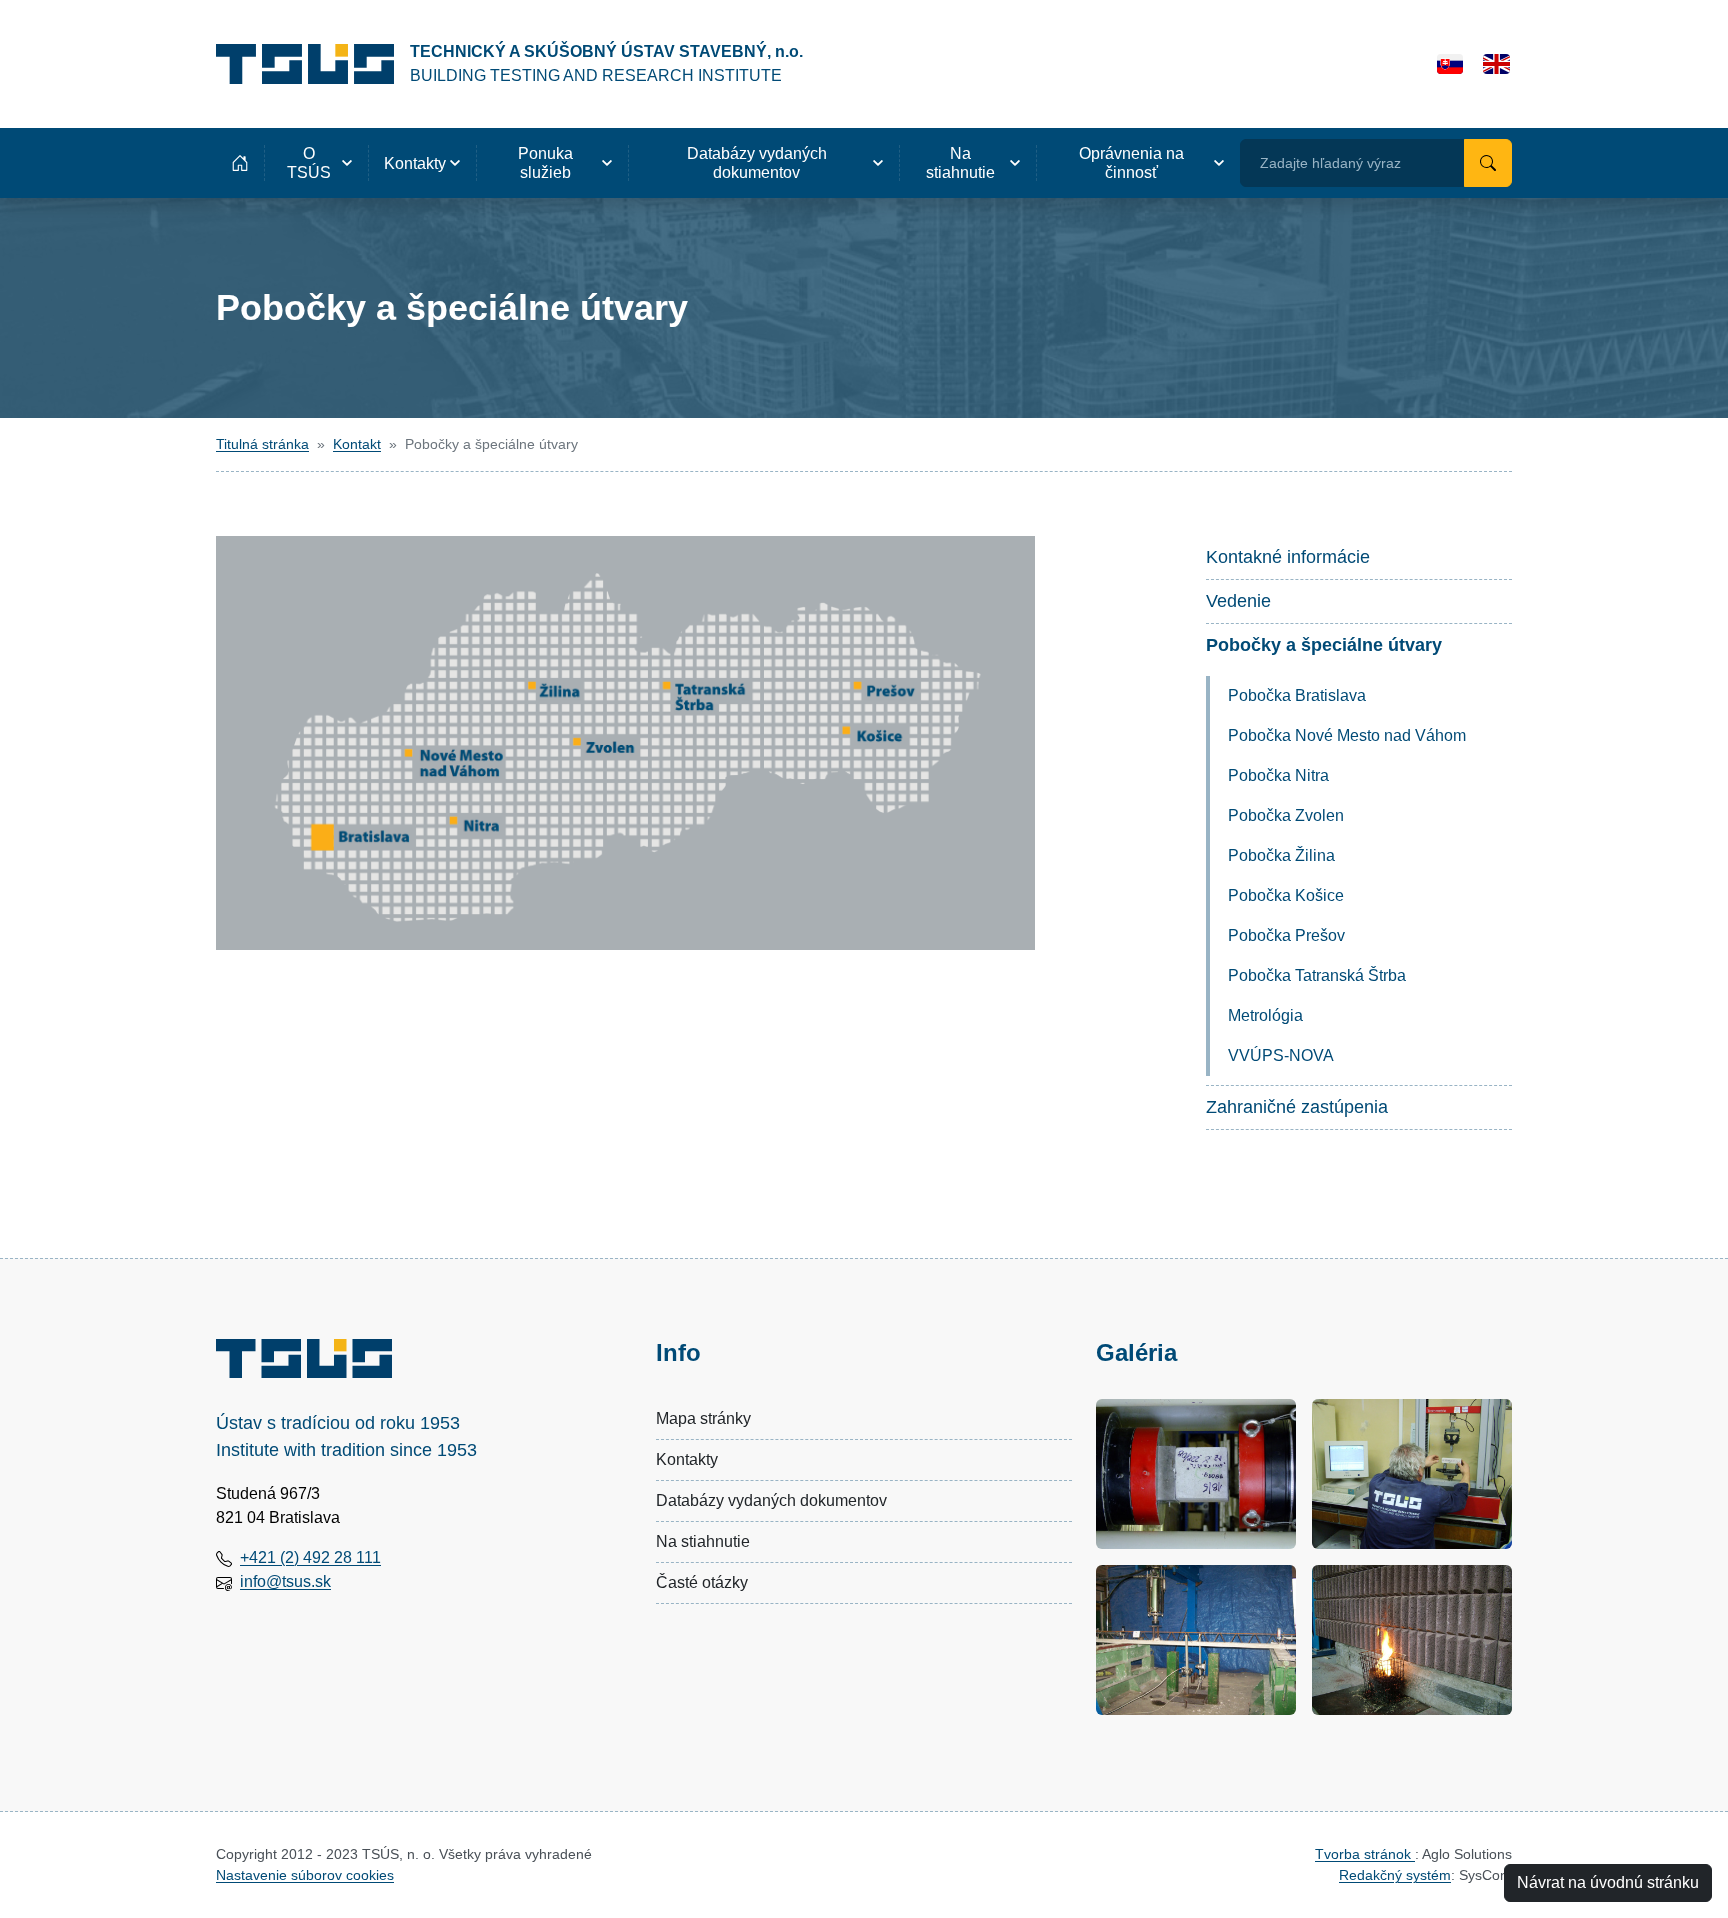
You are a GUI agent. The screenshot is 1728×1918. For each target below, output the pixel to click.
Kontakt (357, 444)
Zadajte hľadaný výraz (1330, 163)
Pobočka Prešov (1286, 935)
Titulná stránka (262, 444)
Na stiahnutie (703, 1541)
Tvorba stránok (1365, 1854)
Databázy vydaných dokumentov (771, 1500)
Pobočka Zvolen (1286, 815)
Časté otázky (702, 1582)
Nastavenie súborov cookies (305, 1875)
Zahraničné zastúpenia (1297, 1107)
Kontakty (687, 1459)
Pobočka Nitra (1278, 775)
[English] (1496, 64)
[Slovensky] (1450, 64)
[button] (316, 163)
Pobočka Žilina (1281, 855)
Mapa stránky (703, 1418)
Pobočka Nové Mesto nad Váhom (1347, 735)
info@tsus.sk (285, 1581)
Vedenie (1238, 601)
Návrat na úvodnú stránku (1608, 1882)
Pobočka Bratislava (1297, 695)
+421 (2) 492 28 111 (310, 1557)
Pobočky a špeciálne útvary (1324, 645)
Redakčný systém (1395, 1875)
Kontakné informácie (1288, 557)
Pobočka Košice (1286, 895)
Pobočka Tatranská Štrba (1317, 975)
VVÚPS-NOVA (1281, 1055)
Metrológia (1265, 1015)
